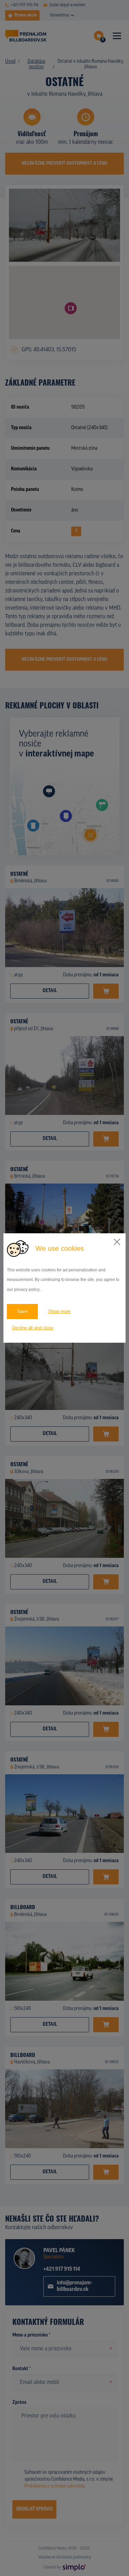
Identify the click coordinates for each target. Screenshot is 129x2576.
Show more (59, 1311)
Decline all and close (33, 1328)
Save (22, 1311)
